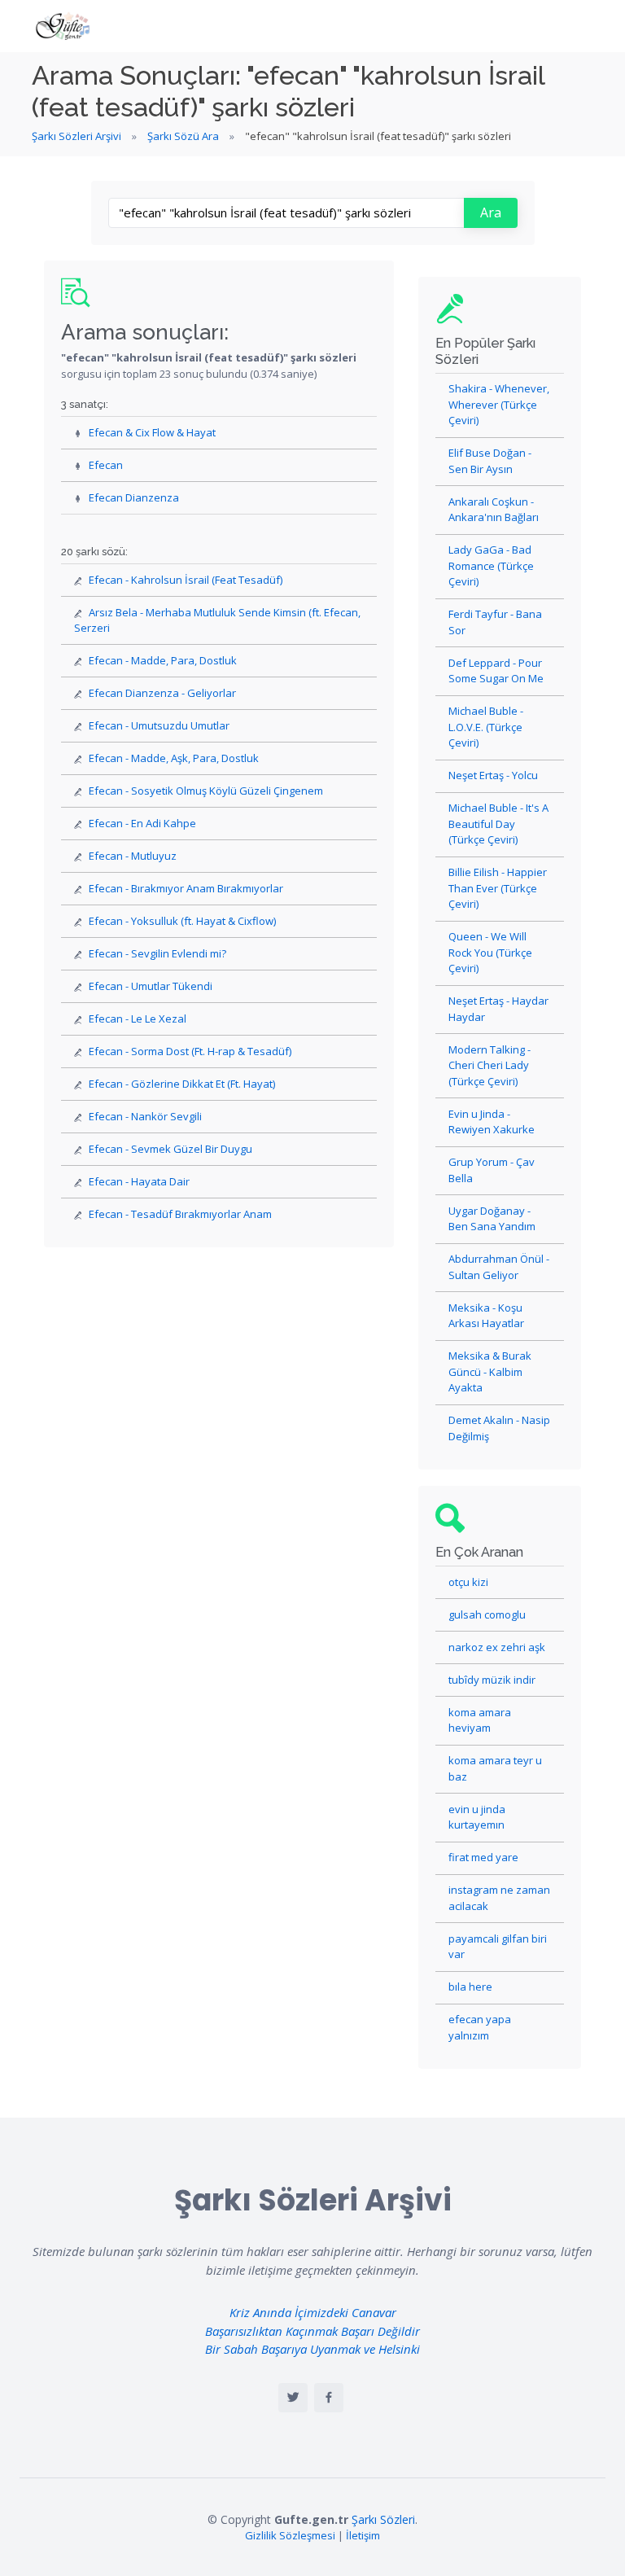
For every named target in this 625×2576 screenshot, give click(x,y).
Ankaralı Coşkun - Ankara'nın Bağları (494, 510)
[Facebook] (329, 2398)
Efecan (106, 465)
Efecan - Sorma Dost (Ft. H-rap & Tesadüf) (190, 1051)
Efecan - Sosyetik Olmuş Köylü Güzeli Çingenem (206, 791)
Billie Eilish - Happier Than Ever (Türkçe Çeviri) (498, 888)
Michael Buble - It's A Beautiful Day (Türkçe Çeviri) (498, 824)
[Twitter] (293, 2398)
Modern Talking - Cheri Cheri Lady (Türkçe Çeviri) (490, 1065)
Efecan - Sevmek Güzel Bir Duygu (170, 1149)
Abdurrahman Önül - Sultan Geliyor (499, 1267)
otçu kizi (468, 1582)
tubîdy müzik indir (492, 1680)
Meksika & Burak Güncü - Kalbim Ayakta (490, 1371)
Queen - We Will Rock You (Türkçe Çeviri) (490, 952)
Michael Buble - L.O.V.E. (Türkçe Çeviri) (486, 727)
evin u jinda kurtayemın (477, 1817)
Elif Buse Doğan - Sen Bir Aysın (490, 461)
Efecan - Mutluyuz (133, 856)
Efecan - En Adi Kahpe (142, 823)
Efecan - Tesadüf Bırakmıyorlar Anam (180, 1214)
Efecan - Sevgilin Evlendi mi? (157, 953)
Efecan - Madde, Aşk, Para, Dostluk (174, 758)
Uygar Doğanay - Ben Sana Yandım (492, 1219)
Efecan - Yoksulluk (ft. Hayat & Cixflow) (182, 921)
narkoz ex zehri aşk (497, 1647)
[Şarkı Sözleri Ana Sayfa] (64, 26)
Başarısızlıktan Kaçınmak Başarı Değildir (312, 2331)
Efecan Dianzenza (134, 497)
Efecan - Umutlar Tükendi (151, 986)
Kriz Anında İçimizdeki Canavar (313, 2312)
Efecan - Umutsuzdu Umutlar (159, 725)
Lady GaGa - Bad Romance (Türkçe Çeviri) (491, 565)
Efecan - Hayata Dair (139, 1181)
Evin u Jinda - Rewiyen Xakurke (492, 1122)
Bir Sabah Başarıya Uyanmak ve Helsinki (312, 2349)
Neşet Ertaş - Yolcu (493, 775)
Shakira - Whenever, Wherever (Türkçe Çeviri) (499, 404)
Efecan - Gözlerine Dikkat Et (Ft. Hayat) (182, 1084)
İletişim (363, 2535)
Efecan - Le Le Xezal (138, 1019)
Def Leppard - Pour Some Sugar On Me (496, 671)
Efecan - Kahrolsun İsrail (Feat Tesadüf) (186, 580)
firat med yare (483, 1857)
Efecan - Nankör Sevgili (145, 1116)
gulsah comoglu (487, 1614)
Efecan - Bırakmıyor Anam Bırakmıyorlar (186, 888)
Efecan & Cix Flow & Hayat (152, 432)
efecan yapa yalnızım (480, 2027)
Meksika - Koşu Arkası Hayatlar (486, 1316)
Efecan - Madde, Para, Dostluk (163, 660)
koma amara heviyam (480, 1720)
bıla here (470, 1987)
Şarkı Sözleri (383, 2519)
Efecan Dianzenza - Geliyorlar (162, 693)
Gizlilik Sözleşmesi (290, 2535)
